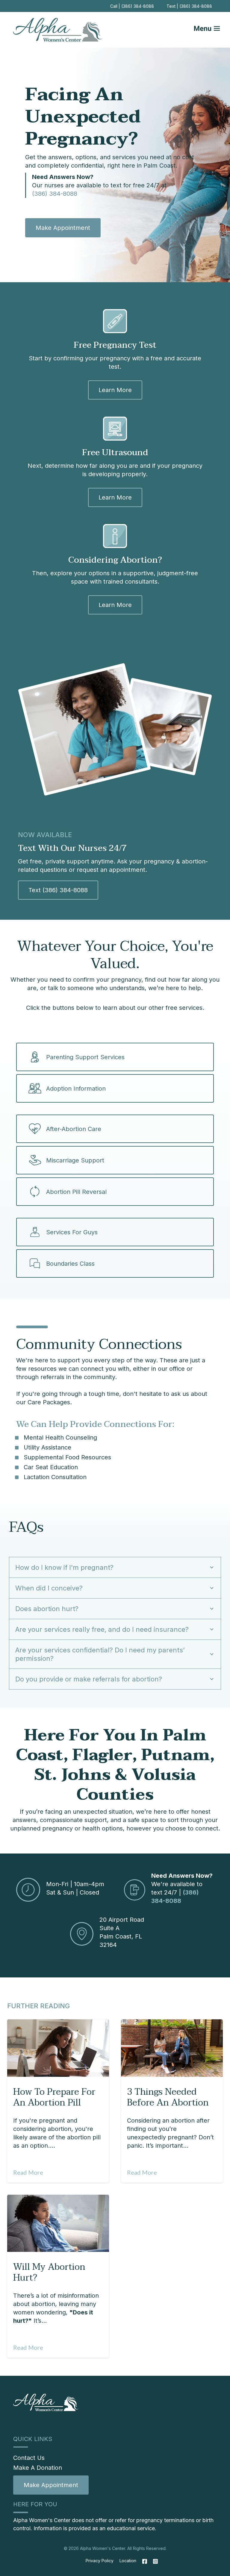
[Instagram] (154, 2561)
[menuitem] (51, 2485)
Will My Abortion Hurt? (49, 2272)
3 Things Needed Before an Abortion (168, 2097)
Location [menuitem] (128, 2561)
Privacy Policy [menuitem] (100, 2561)
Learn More (115, 390)
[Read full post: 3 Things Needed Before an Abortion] (172, 2048)
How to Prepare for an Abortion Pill (54, 2097)
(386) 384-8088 (55, 194)
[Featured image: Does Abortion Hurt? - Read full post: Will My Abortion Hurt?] (58, 2223)
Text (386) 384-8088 (58, 890)
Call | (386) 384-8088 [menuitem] (132, 6)
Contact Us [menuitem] (29, 2458)
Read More (28, 2172)
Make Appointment (63, 228)
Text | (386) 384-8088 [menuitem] (189, 6)
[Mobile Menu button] (211, 30)
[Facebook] (145, 2561)
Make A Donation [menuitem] (38, 2468)
